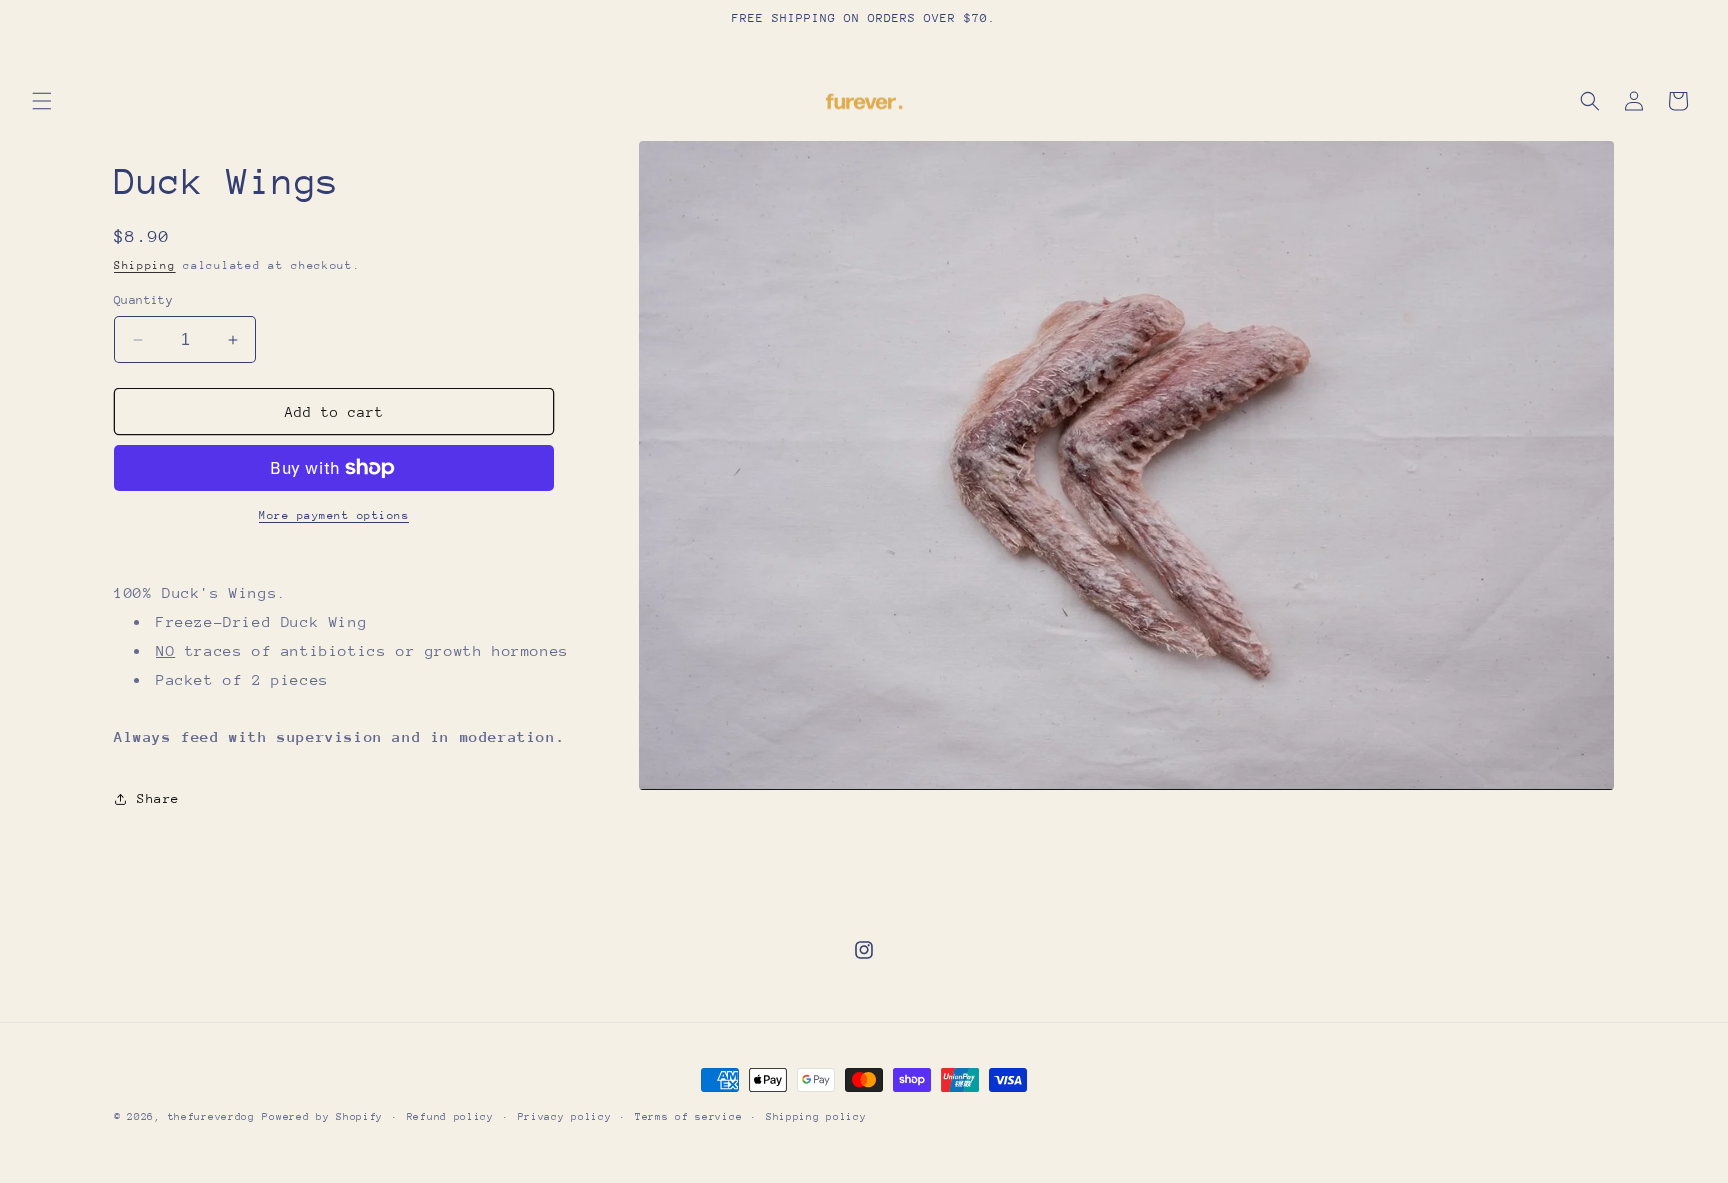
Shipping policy (816, 1117)
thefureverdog (211, 1117)
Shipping (145, 265)
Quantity (143, 300)
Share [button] (158, 798)
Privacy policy (565, 1117)
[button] (42, 101)
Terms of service (688, 1117)
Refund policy (450, 1117)
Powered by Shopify (322, 1117)
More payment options (334, 515)
